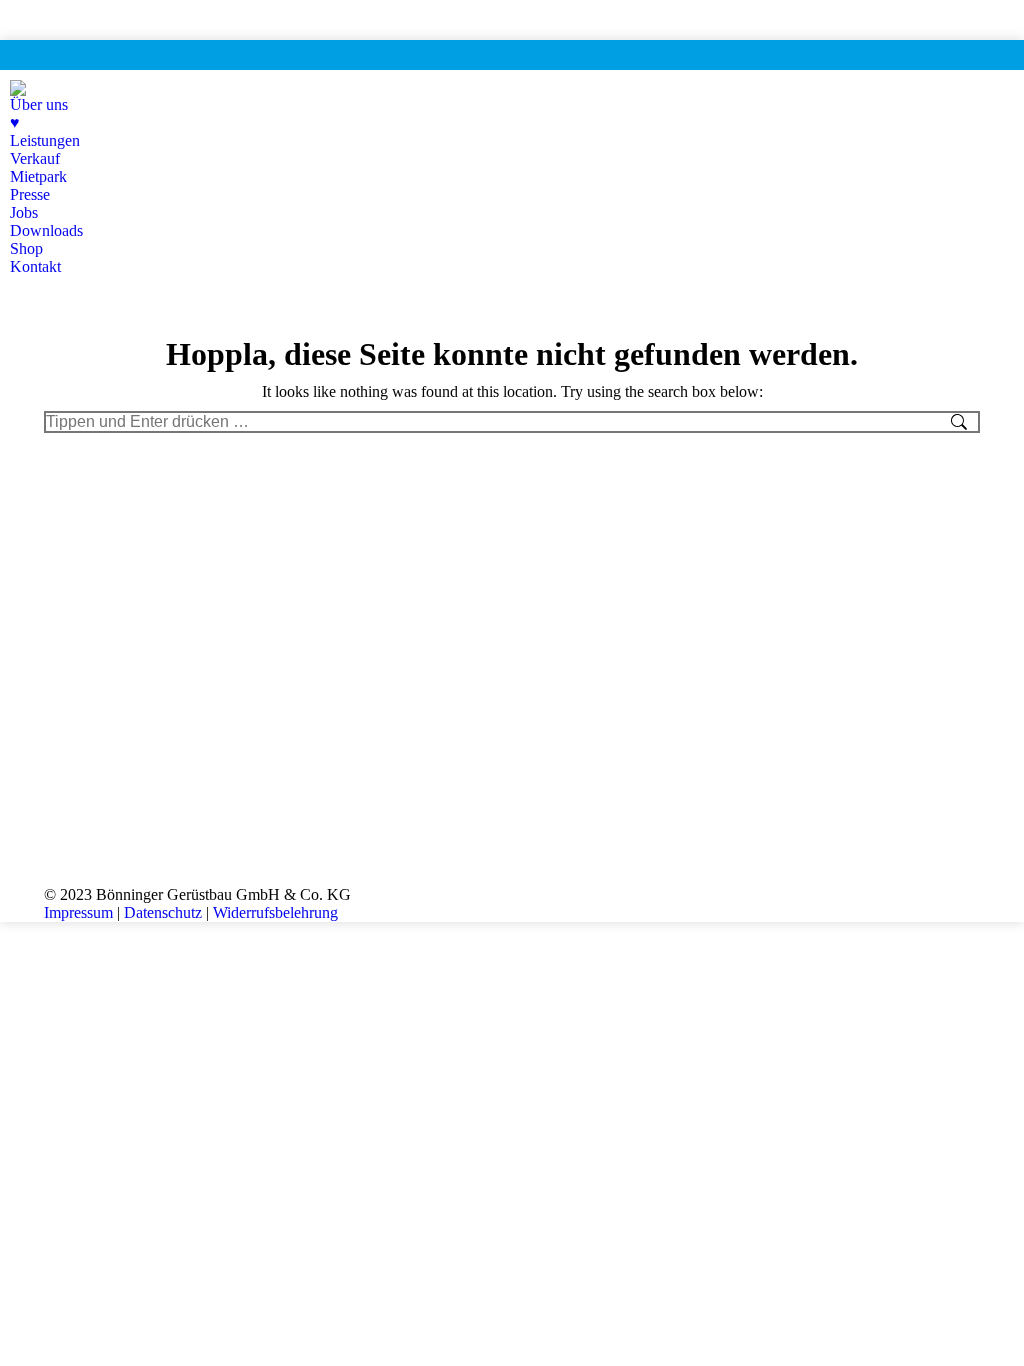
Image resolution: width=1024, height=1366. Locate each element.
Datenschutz (163, 912)
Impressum (78, 912)
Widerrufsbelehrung (275, 912)
